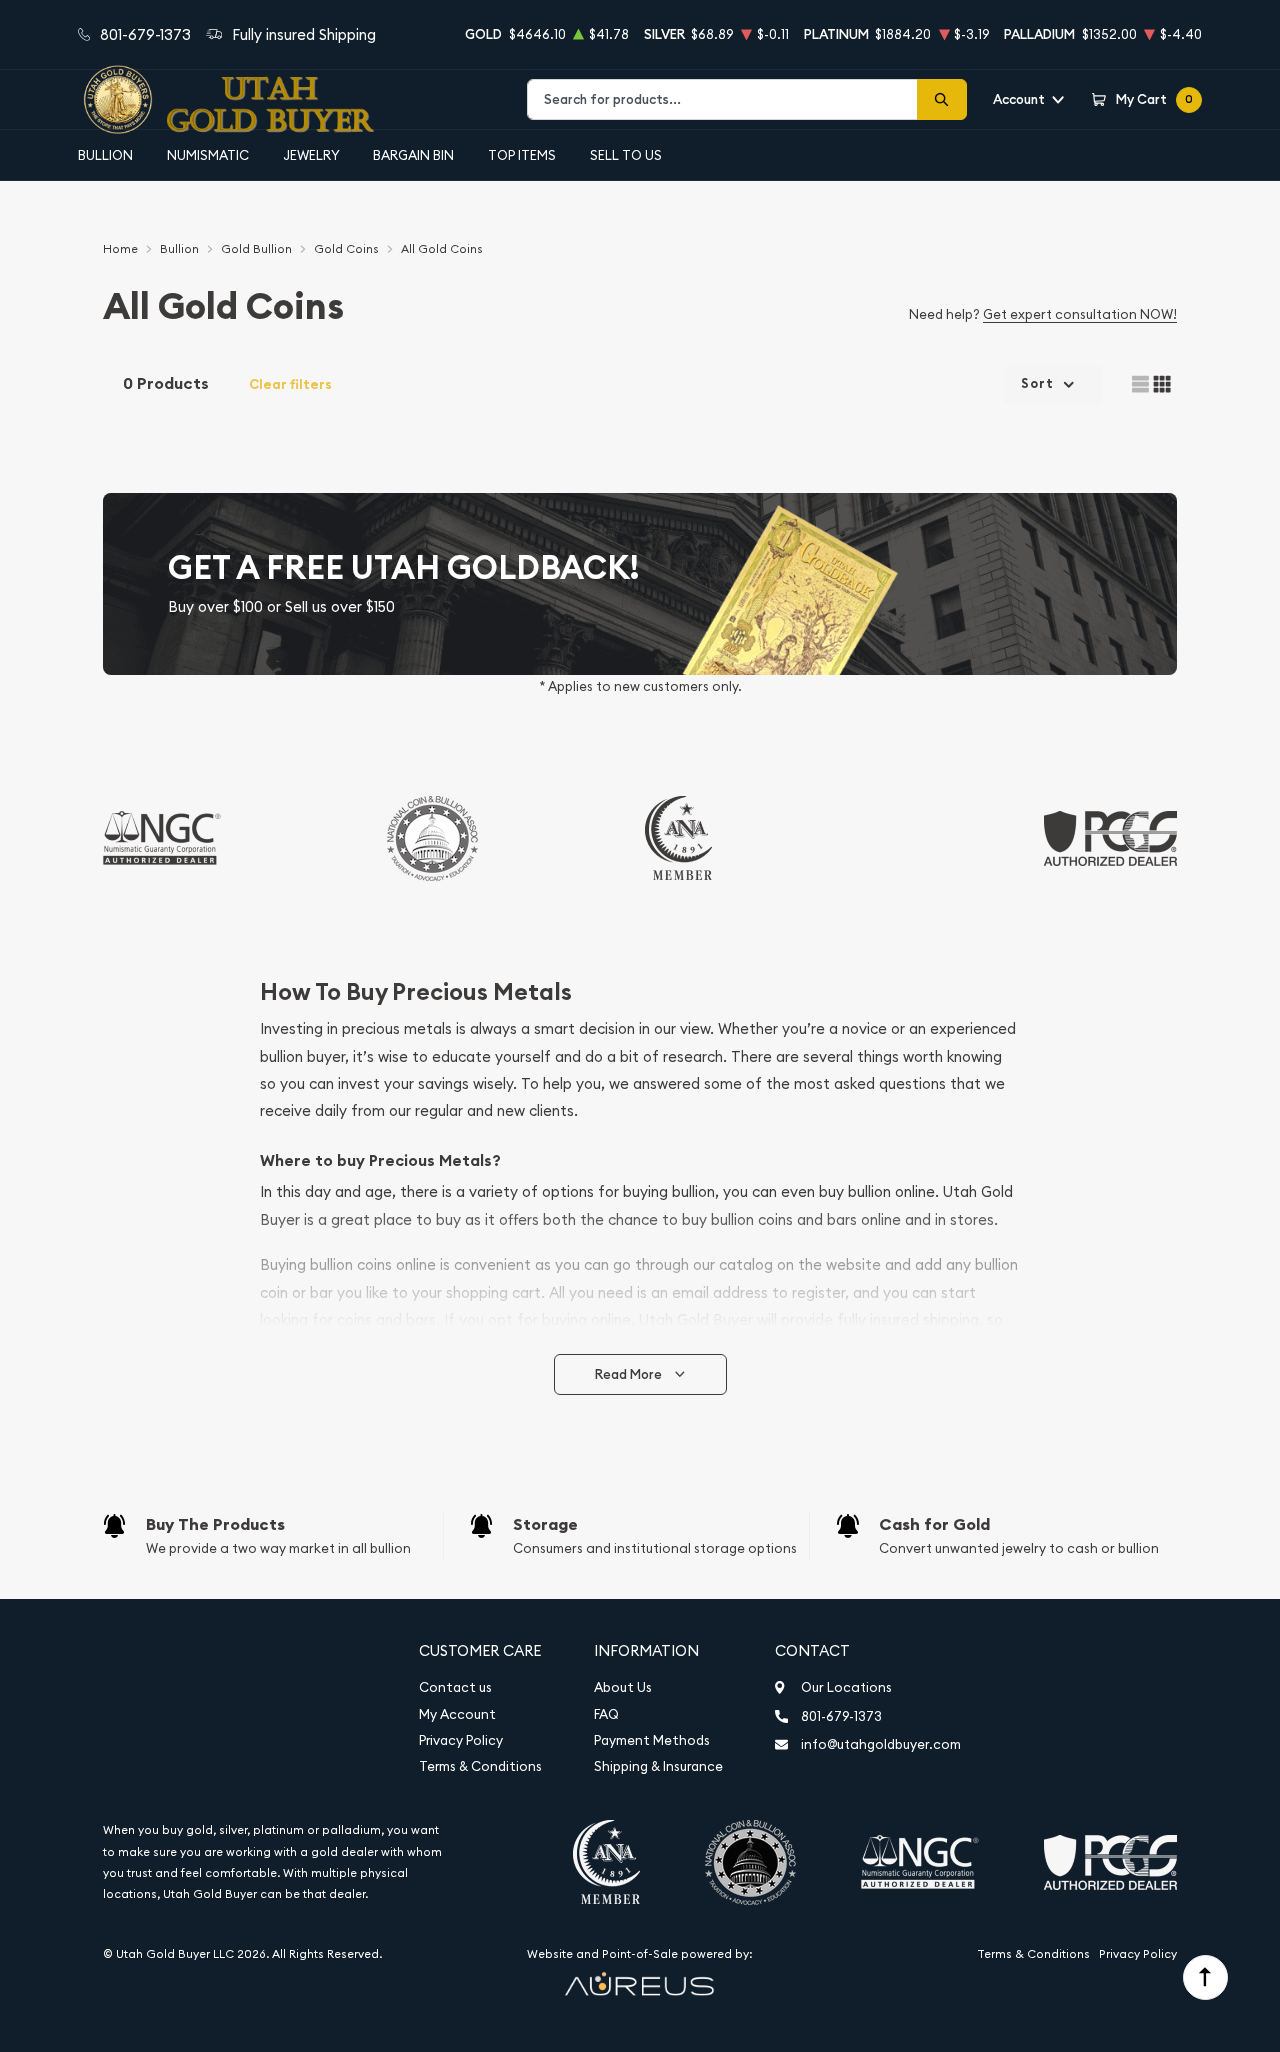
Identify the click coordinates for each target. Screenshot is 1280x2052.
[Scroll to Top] (1205, 1977)
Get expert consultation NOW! (1080, 314)
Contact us (455, 1687)
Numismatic (208, 155)
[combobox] (722, 99)
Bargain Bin (413, 155)
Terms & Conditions (480, 1766)
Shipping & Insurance (658, 1766)
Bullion (105, 155)
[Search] (942, 99)
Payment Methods (652, 1740)
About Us (623, 1687)
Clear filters (290, 384)
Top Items (522, 155)
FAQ (606, 1714)
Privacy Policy (461, 1740)
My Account (457, 1714)
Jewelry (311, 155)
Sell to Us (626, 155)
